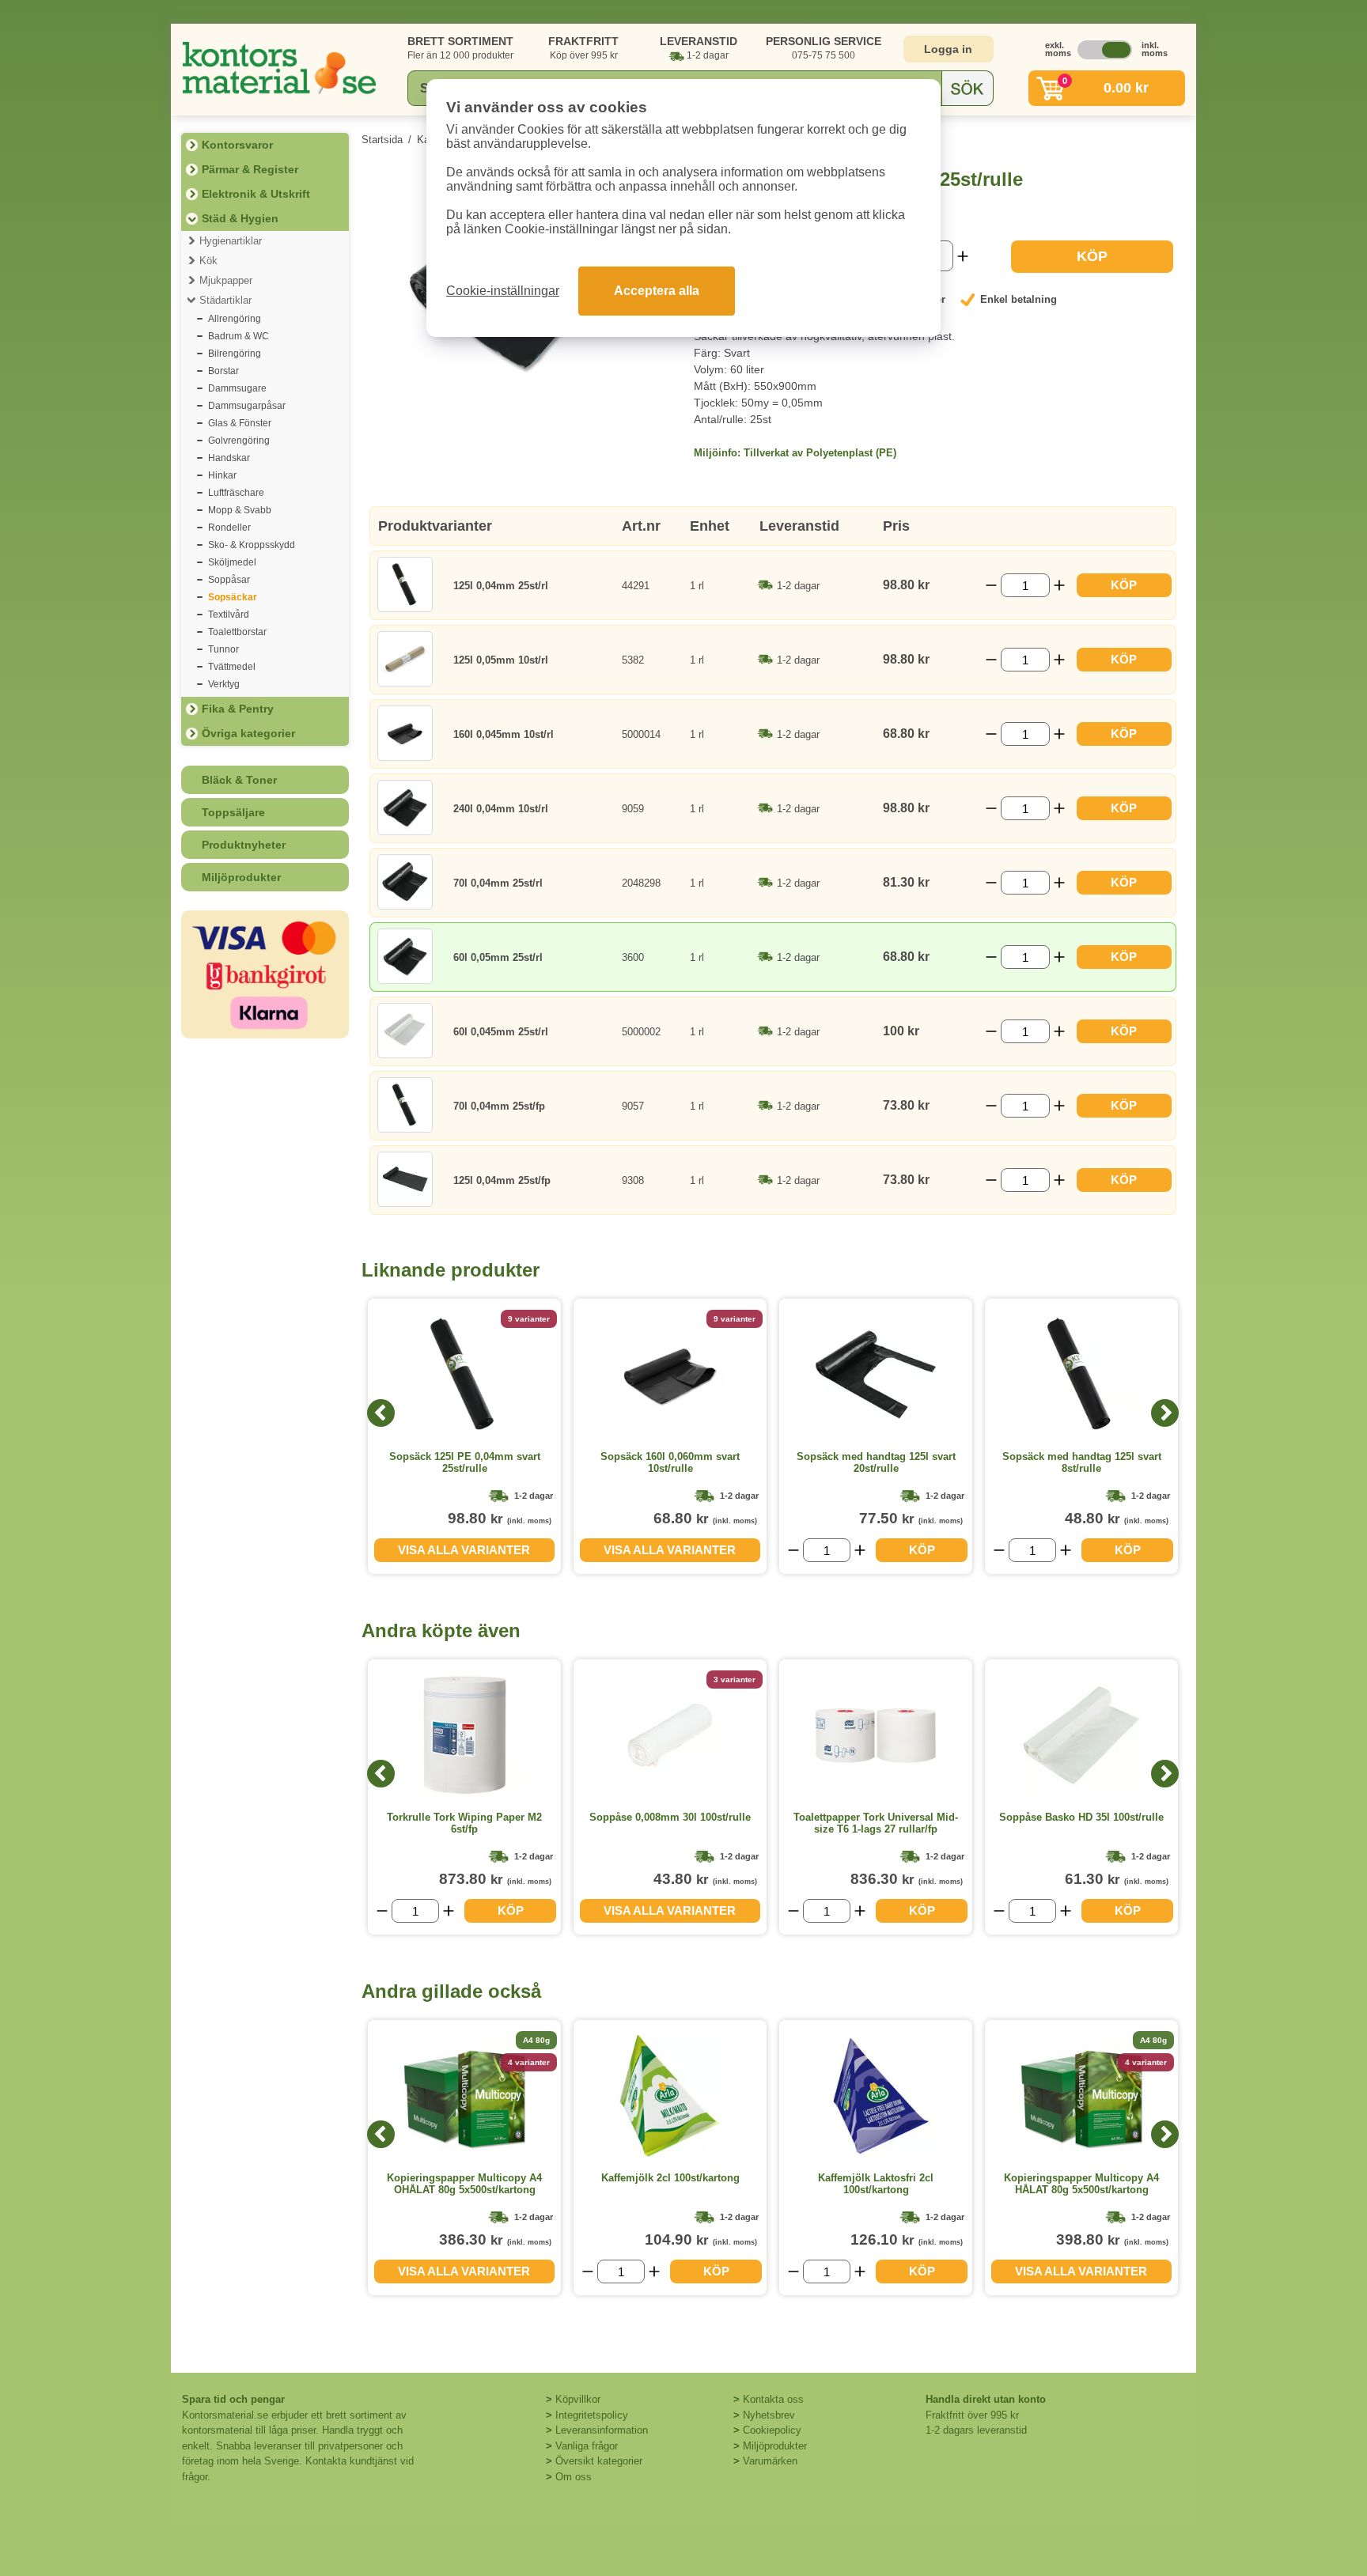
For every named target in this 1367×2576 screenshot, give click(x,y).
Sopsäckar (233, 597)
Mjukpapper (226, 280)
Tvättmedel (232, 667)
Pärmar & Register (250, 169)
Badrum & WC (239, 336)
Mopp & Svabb (240, 510)
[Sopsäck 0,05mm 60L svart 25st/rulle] (516, 385)
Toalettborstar (237, 632)
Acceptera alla (657, 291)
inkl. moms (1150, 49)
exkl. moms (1054, 49)
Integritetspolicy (592, 2415)
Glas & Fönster (240, 423)
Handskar (229, 458)
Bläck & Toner (239, 780)
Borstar (223, 371)
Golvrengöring (239, 441)
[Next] (1165, 1413)
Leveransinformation (602, 2430)
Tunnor (223, 649)
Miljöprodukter (241, 877)
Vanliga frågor (587, 2446)
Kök (208, 261)
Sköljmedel (232, 562)
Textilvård (229, 615)
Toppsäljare (233, 812)
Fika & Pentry (238, 709)
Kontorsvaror (237, 145)
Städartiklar (225, 300)
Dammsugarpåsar (247, 406)
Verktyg (224, 684)
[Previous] (381, 1413)
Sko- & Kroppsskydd (252, 545)
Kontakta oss (773, 2399)
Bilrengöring (235, 354)
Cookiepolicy (772, 2430)
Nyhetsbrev (769, 2415)
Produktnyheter (244, 845)
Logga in (948, 49)
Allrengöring (235, 319)
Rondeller (229, 528)
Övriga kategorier (248, 733)
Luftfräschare (236, 493)
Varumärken (770, 2461)
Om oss (574, 2477)
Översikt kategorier (599, 2461)
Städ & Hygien (240, 218)
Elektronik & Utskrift (256, 194)
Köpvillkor (578, 2399)
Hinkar (222, 475)
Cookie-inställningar (503, 291)
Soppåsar (229, 580)
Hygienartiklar (231, 241)
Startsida (382, 140)
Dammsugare (237, 388)
